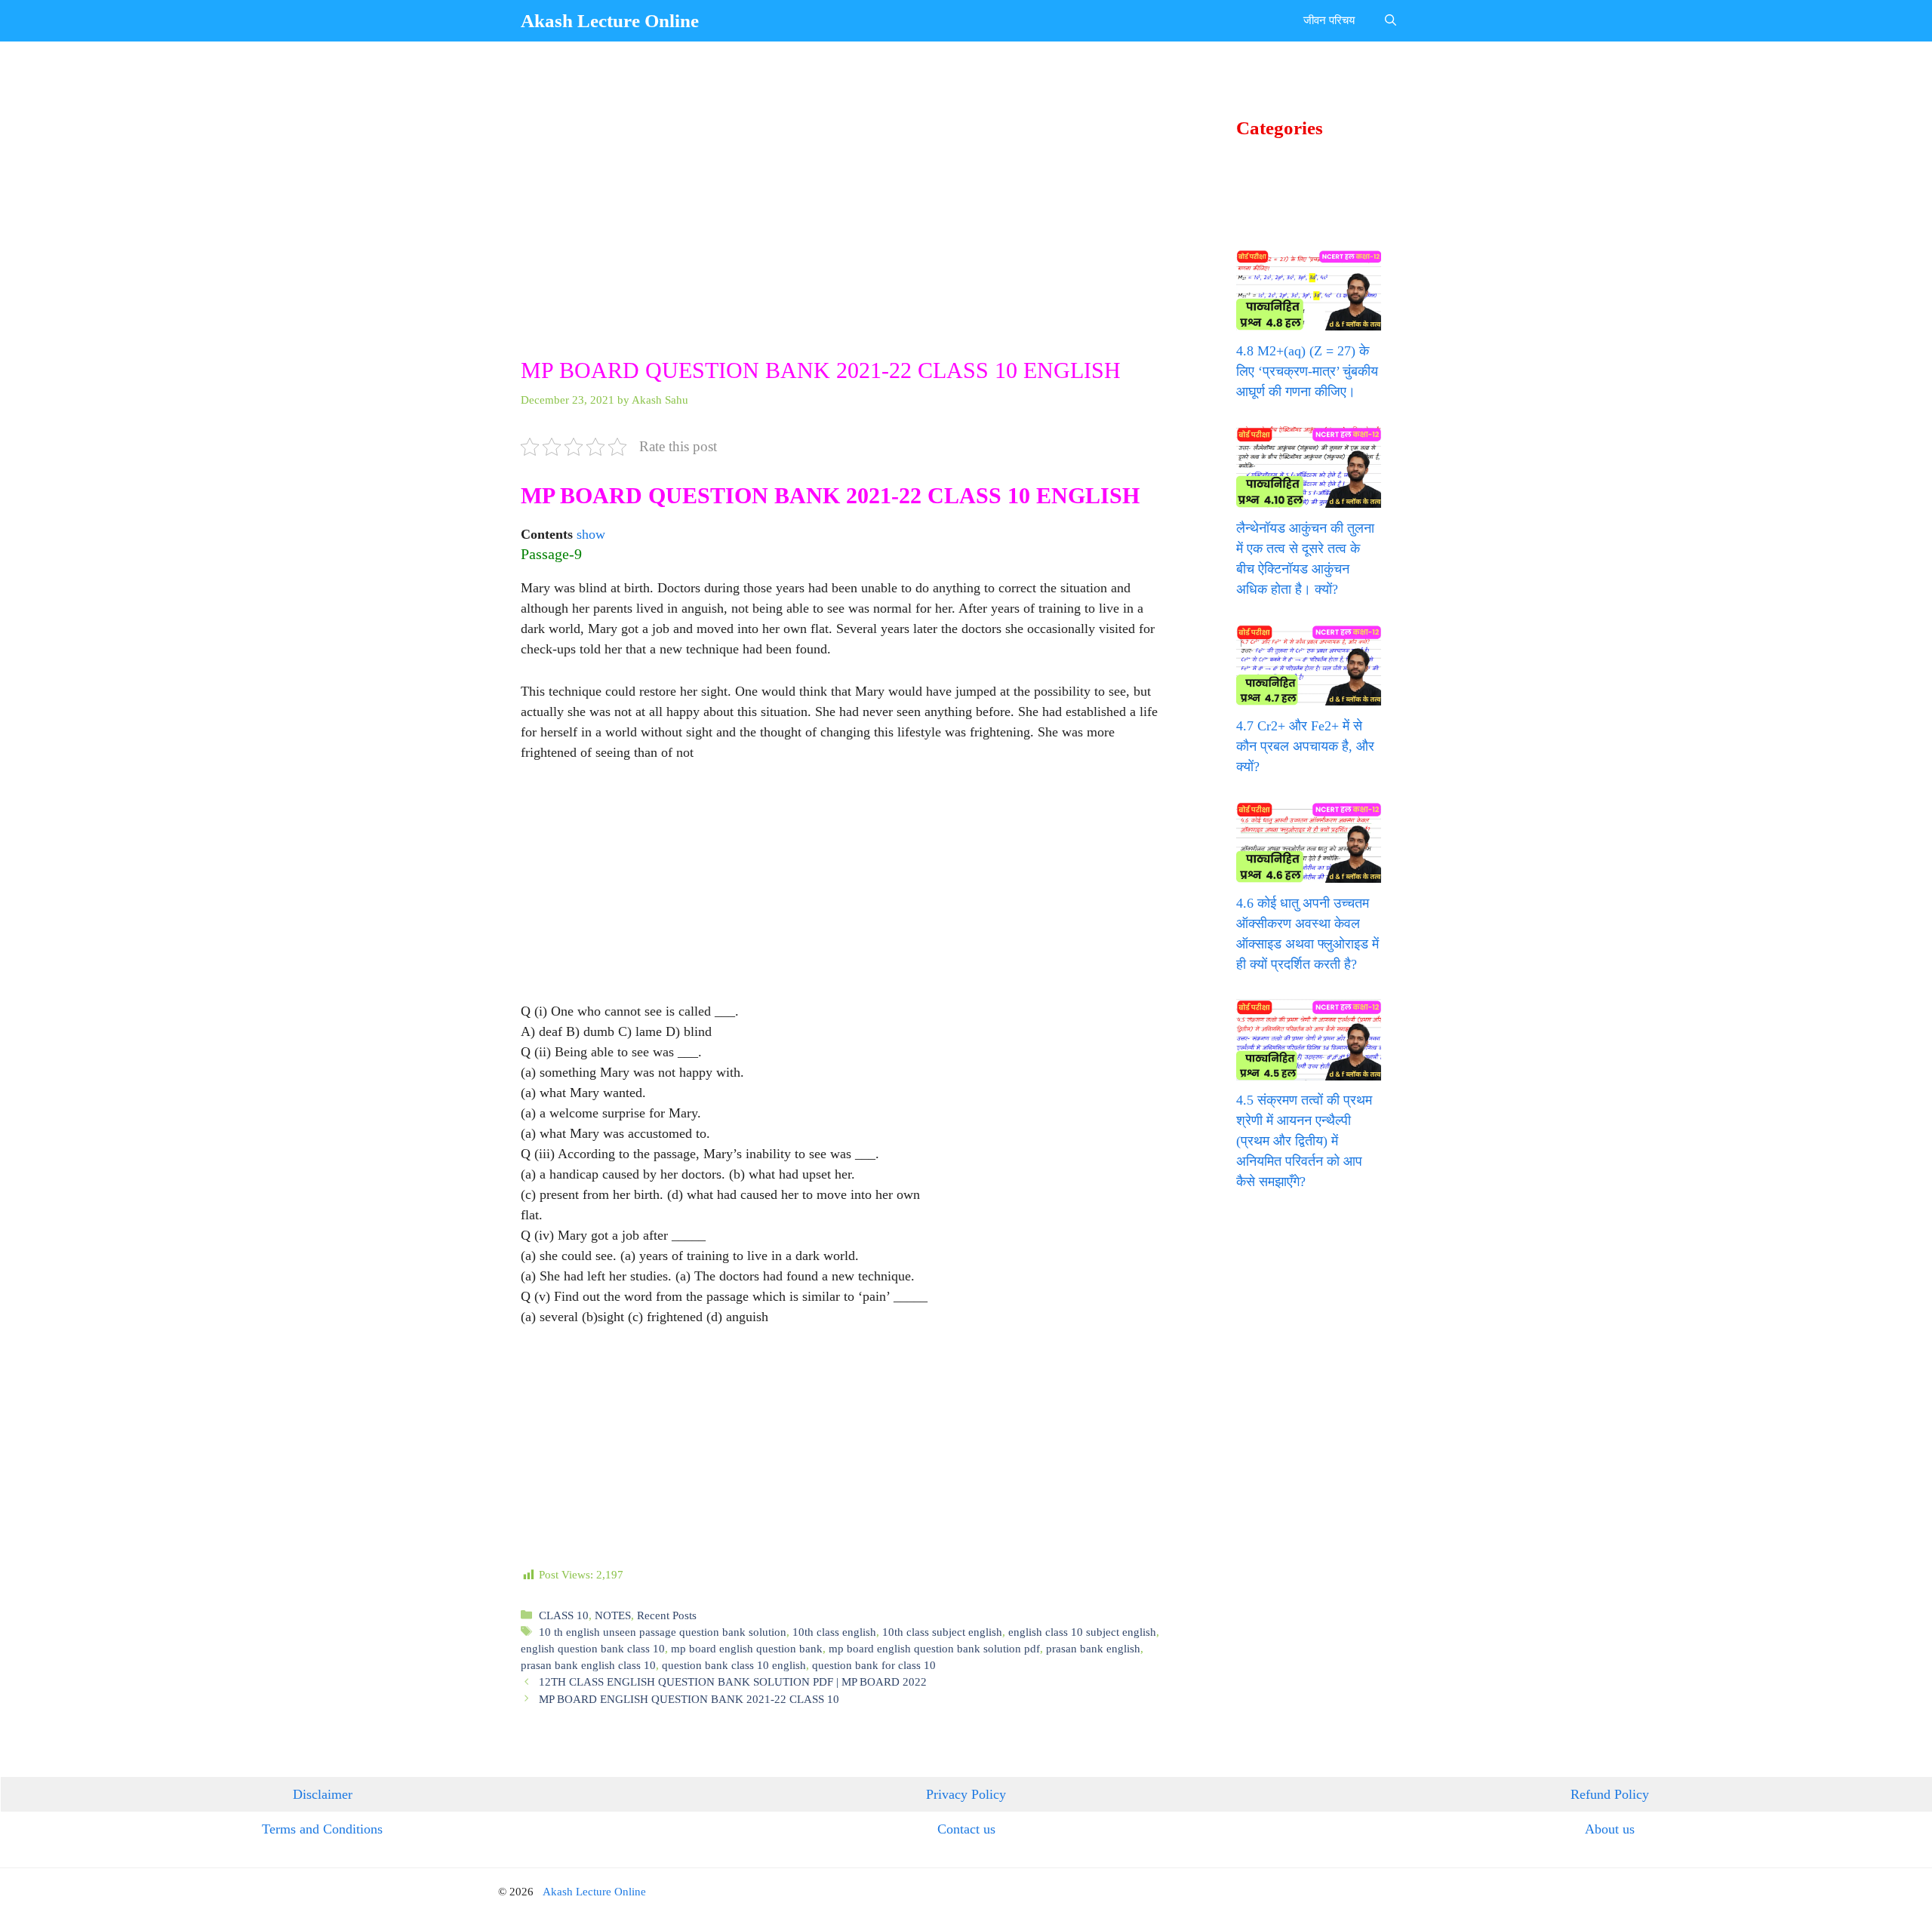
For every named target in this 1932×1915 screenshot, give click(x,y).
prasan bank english (1093, 1648)
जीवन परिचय (1329, 20)
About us (1610, 1829)
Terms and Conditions (322, 1829)
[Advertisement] (844, 245)
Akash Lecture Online (610, 21)
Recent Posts (667, 1615)
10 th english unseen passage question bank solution (663, 1632)
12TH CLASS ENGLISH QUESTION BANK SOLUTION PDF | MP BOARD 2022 (733, 1681)
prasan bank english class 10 (588, 1665)
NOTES (613, 1615)
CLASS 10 (564, 1615)
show (591, 534)
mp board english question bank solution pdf (934, 1648)
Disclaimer (323, 1794)
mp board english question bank (747, 1648)
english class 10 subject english (1082, 1632)
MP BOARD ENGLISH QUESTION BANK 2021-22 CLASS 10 (689, 1699)
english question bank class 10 (593, 1648)
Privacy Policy (966, 1794)
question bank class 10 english (734, 1665)
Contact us (966, 1829)
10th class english (834, 1632)
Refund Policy (1610, 1794)
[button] (1391, 21)
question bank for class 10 (874, 1665)
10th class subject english (942, 1632)
